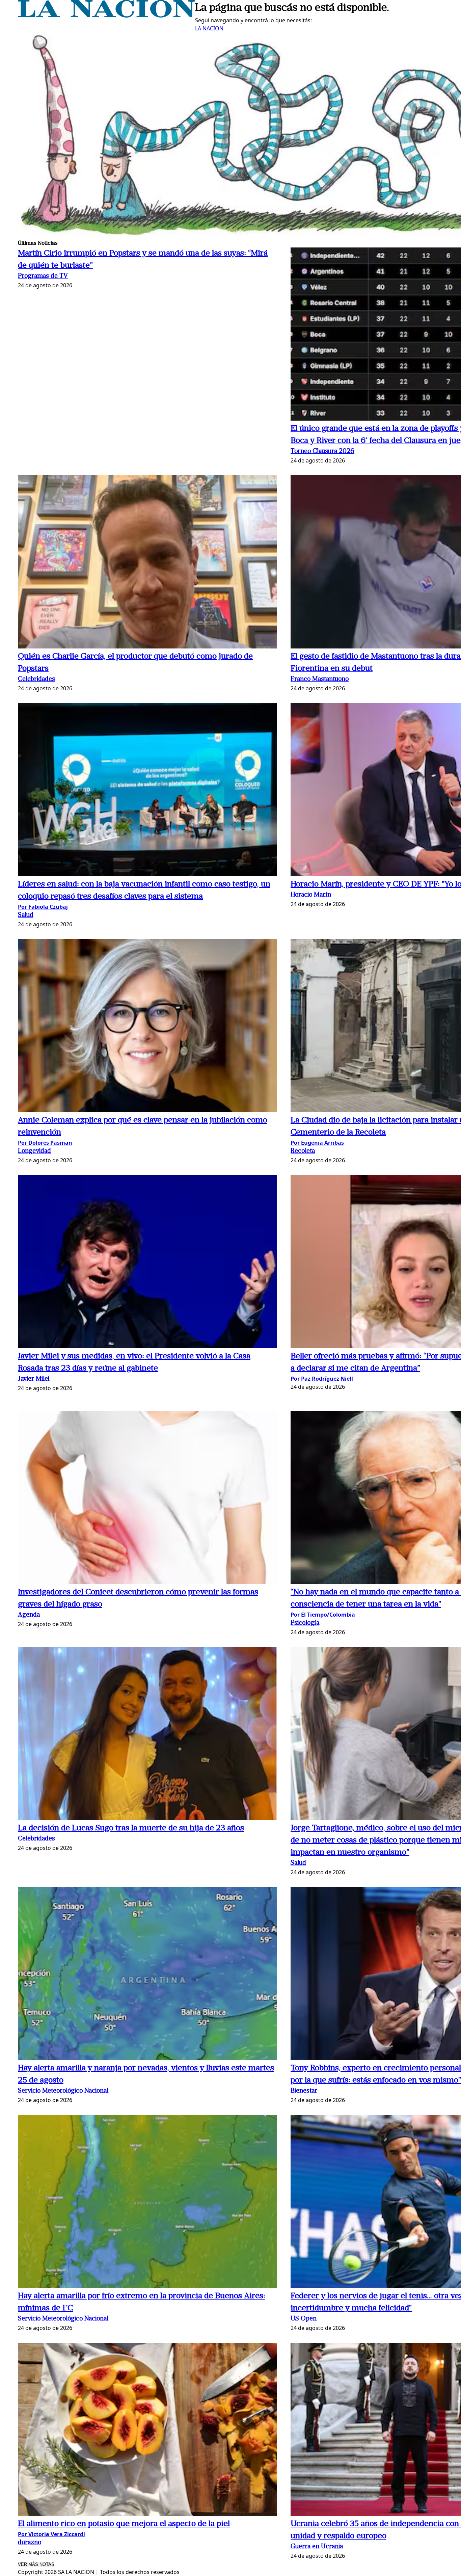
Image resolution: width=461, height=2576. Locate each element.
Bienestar (304, 2091)
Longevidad (34, 1151)
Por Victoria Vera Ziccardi (51, 2534)
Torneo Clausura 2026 (322, 452)
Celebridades (36, 679)
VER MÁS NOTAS (36, 2564)
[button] (147, 563)
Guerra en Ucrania (317, 2547)
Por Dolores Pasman (45, 1143)
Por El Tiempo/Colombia (323, 1615)
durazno (30, 2543)
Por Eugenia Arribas (317, 1143)
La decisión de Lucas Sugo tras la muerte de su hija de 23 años (131, 1828)
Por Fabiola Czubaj (43, 907)
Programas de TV (43, 276)
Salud (26, 915)
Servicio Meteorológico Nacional (63, 2091)
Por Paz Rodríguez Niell (322, 1379)
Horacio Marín (311, 895)
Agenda (29, 1615)
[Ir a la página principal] (106, 16)
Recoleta (303, 1151)
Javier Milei (34, 1379)
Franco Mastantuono (320, 679)
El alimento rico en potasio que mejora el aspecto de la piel (124, 2524)
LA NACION (209, 28)
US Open (304, 2319)
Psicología (305, 1623)
